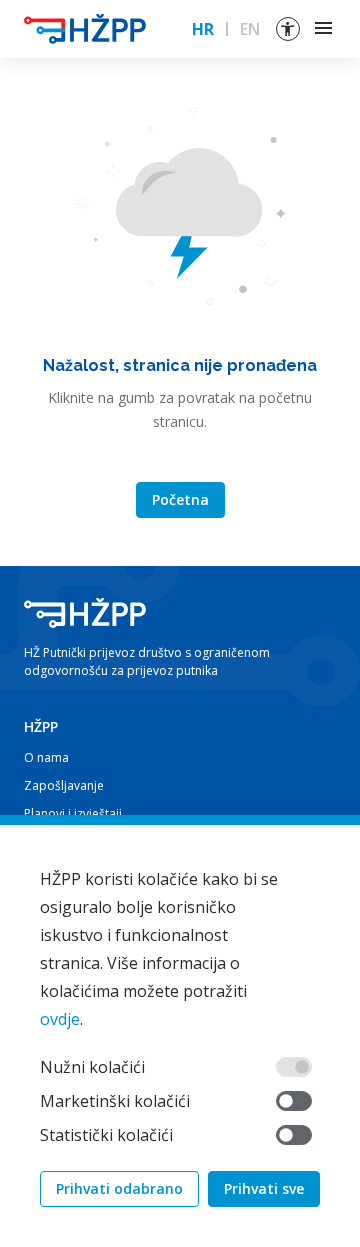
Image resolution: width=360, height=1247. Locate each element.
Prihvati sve (264, 1188)
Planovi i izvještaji (73, 813)
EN (250, 29)
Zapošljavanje (64, 785)
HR (203, 29)
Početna (180, 499)
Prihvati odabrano (119, 1188)
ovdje (60, 1019)
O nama (46, 757)
